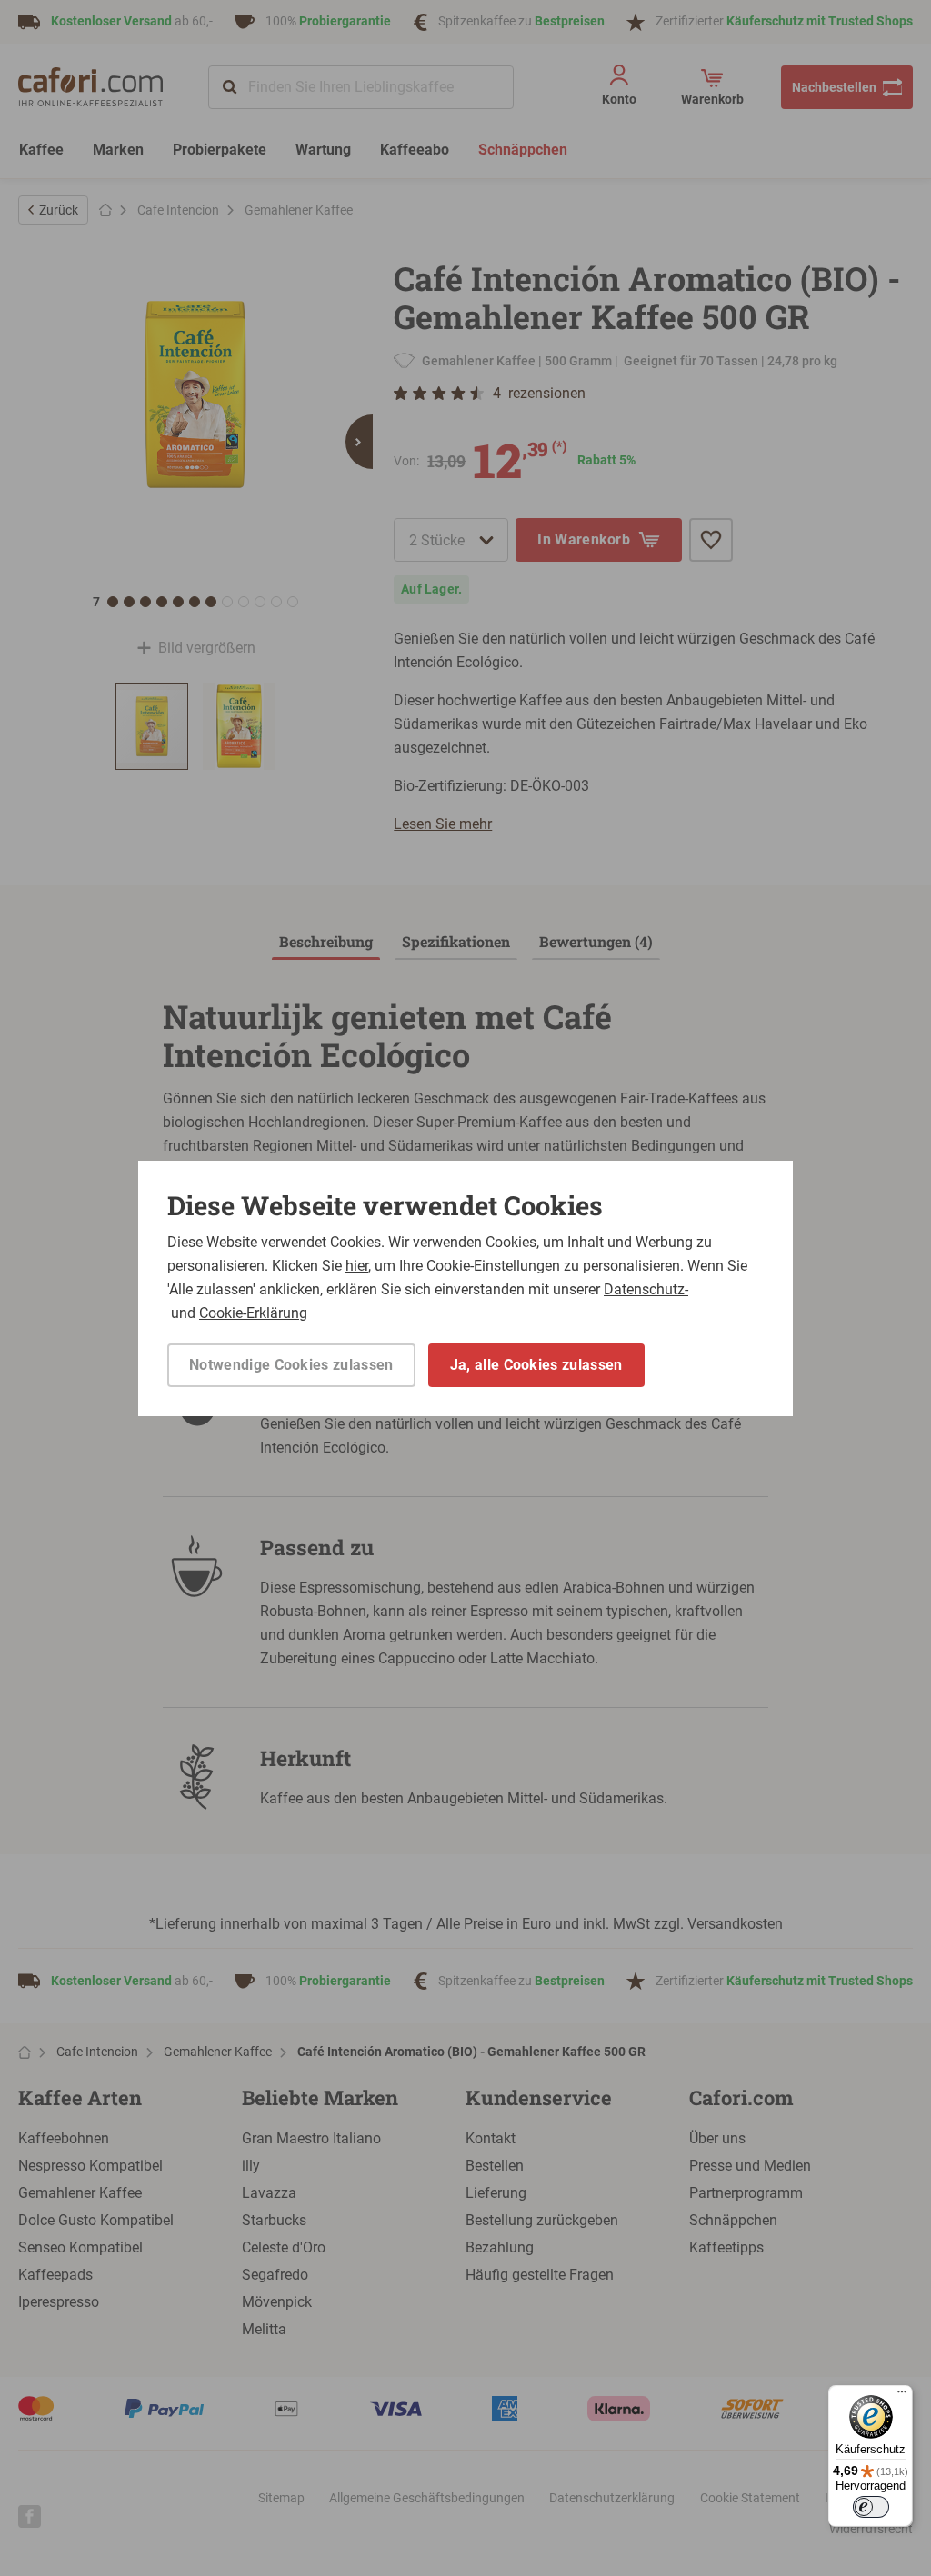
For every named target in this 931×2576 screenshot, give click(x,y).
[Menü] (902, 2396)
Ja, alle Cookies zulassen (536, 1365)
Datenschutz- (646, 1289)
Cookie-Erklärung (253, 1313)
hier (357, 1266)
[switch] (871, 2507)
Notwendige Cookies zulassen (291, 1365)
